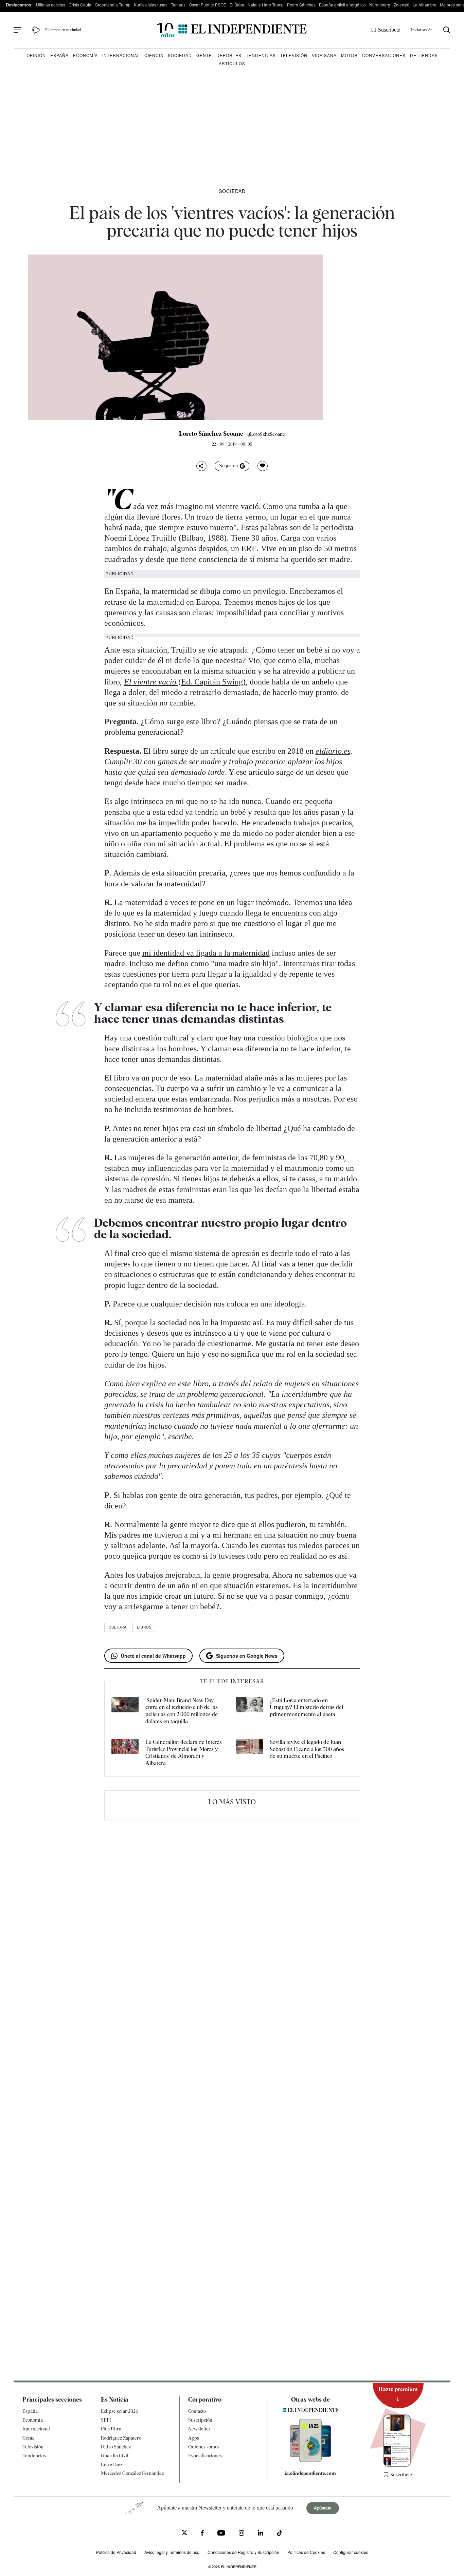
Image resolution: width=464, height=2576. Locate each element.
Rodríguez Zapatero (121, 2438)
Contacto (197, 2411)
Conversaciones (384, 55)
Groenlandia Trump (113, 5)
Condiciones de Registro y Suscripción (243, 2552)
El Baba (237, 5)
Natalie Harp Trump (266, 5)
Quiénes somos (204, 2447)
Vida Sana (324, 55)
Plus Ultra (111, 2429)
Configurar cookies (351, 2552)
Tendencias (261, 55)
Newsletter (199, 2429)
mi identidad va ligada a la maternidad (206, 953)
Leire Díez (112, 2464)
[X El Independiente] (184, 2533)
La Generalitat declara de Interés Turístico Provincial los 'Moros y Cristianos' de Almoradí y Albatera (184, 1753)
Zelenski (401, 5)
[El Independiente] (232, 30)
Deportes (229, 55)
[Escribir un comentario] (263, 466)
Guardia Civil (115, 2456)
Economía (85, 55)
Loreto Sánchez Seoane (211, 434)
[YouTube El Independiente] (221, 2534)
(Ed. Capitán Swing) (212, 682)
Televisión (294, 55)
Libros (144, 1627)
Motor (349, 55)
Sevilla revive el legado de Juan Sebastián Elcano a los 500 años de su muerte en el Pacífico (307, 1749)
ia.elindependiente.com (310, 2473)
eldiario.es (333, 751)
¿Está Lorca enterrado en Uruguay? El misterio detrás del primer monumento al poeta (306, 1707)
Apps (194, 2438)
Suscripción (200, 2420)
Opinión (36, 55)
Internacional (121, 55)
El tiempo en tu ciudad (63, 30)
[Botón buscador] (447, 30)
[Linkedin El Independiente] (261, 2534)
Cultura (118, 1627)
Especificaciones (205, 2456)
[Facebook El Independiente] (202, 2534)
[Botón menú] (17, 30)
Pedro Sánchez (301, 5)
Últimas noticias (51, 5)
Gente (204, 55)
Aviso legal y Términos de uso (172, 2552)
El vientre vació (151, 682)
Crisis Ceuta (80, 5)
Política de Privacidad (116, 2552)
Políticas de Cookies (306, 2552)
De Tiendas (424, 55)
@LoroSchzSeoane (266, 434)
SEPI (106, 2420)
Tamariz (178, 5)
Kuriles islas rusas (151, 5)
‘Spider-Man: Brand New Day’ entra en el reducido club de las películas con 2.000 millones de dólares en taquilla (182, 1711)
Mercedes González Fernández (132, 2473)
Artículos (232, 63)
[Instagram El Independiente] (242, 2534)
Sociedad (180, 55)
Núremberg (380, 5)
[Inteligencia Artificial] (310, 2460)
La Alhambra (425, 5)
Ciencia (154, 55)
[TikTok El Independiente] (280, 2534)
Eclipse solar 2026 (120, 2411)
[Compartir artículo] (201, 466)
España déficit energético (342, 5)
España (59, 55)
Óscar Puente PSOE (208, 5)
